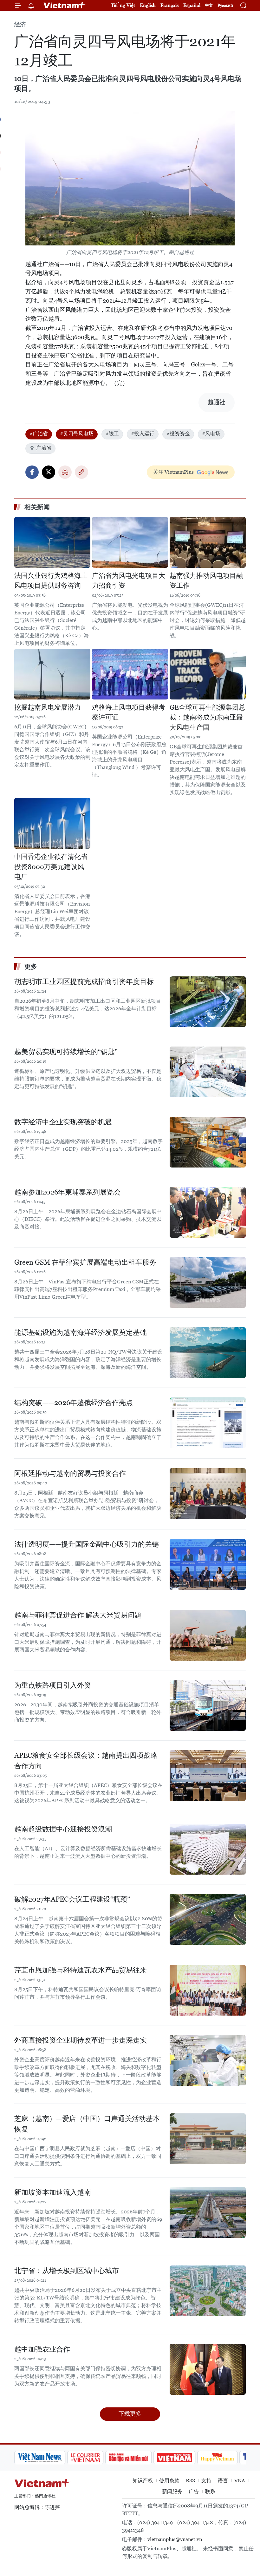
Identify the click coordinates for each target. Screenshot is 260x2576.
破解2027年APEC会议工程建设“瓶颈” (72, 1899)
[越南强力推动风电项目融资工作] (208, 542)
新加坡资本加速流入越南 (53, 2192)
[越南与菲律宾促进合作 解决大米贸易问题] (208, 1635)
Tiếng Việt (123, 5)
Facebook (32, 472)
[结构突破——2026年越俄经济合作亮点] (208, 1423)
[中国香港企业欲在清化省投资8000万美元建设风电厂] (52, 823)
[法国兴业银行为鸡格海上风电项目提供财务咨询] (52, 542)
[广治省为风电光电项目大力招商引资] (130, 542)
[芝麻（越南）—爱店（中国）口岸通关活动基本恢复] (208, 2139)
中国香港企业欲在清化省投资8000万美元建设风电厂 (51, 867)
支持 (206, 2481)
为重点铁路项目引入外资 (53, 1685)
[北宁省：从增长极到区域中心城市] (208, 2291)
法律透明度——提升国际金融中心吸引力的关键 (87, 1544)
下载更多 (130, 2414)
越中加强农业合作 (42, 2349)
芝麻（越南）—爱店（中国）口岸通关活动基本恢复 (87, 2124)
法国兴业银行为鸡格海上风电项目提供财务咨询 (51, 581)
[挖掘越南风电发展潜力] (52, 674)
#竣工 (112, 434)
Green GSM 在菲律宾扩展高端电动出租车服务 (85, 1262)
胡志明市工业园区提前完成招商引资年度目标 (84, 982)
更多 (31, 967)
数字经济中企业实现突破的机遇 (63, 1122)
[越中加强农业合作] (208, 2369)
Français (169, 5)
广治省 (44, 448)
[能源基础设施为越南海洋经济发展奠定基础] (208, 1353)
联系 (210, 2491)
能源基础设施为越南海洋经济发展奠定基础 (81, 1332)
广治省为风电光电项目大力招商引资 (129, 581)
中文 (209, 5)
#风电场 (211, 434)
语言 (223, 2481)
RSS (190, 2481)
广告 (194, 2491)
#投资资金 (178, 434)
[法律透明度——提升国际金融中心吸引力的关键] (208, 1564)
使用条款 (169, 2481)
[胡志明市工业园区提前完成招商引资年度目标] (208, 1002)
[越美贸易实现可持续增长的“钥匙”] (208, 1072)
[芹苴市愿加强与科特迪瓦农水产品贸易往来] (208, 1990)
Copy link (81, 472)
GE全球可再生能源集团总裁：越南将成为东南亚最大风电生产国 (208, 717)
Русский (225, 6)
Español (192, 5)
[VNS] (40, 2458)
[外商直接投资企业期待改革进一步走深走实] (208, 2060)
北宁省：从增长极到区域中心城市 (67, 2271)
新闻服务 (172, 2491)
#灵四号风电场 (77, 434)
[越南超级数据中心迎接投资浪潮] (208, 1849)
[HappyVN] (218, 2458)
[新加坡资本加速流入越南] (208, 2212)
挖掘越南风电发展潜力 (48, 707)
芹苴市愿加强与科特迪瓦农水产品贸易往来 (81, 1970)
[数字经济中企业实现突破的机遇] (208, 1142)
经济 (20, 24)
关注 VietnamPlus (173, 472)
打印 (65, 472)
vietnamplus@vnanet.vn (175, 2539)
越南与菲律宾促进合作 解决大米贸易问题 (78, 1615)
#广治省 (39, 434)
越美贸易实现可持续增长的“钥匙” (66, 1052)
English (148, 5)
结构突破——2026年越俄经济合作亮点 (74, 1403)
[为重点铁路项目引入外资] (208, 1705)
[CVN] (85, 2458)
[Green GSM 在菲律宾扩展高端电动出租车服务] (208, 1282)
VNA (240, 2481)
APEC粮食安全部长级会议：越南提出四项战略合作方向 (86, 1761)
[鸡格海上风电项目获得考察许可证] (130, 674)
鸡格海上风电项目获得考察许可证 (129, 713)
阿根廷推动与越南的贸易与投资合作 (70, 1473)
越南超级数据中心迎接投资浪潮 (63, 1829)
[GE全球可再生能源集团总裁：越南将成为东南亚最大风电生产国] (208, 674)
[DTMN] (128, 2458)
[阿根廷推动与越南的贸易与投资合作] (208, 1494)
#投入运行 (143, 434)
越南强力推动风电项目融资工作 (206, 581)
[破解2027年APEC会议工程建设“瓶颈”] (208, 1919)
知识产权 (143, 2481)
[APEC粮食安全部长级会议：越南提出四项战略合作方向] (208, 1776)
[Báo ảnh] (174, 2458)
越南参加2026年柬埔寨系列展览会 (68, 1192)
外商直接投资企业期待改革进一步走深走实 (81, 2040)
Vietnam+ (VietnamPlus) (65, 5)
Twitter (49, 472)
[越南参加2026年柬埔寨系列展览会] (208, 1212)
